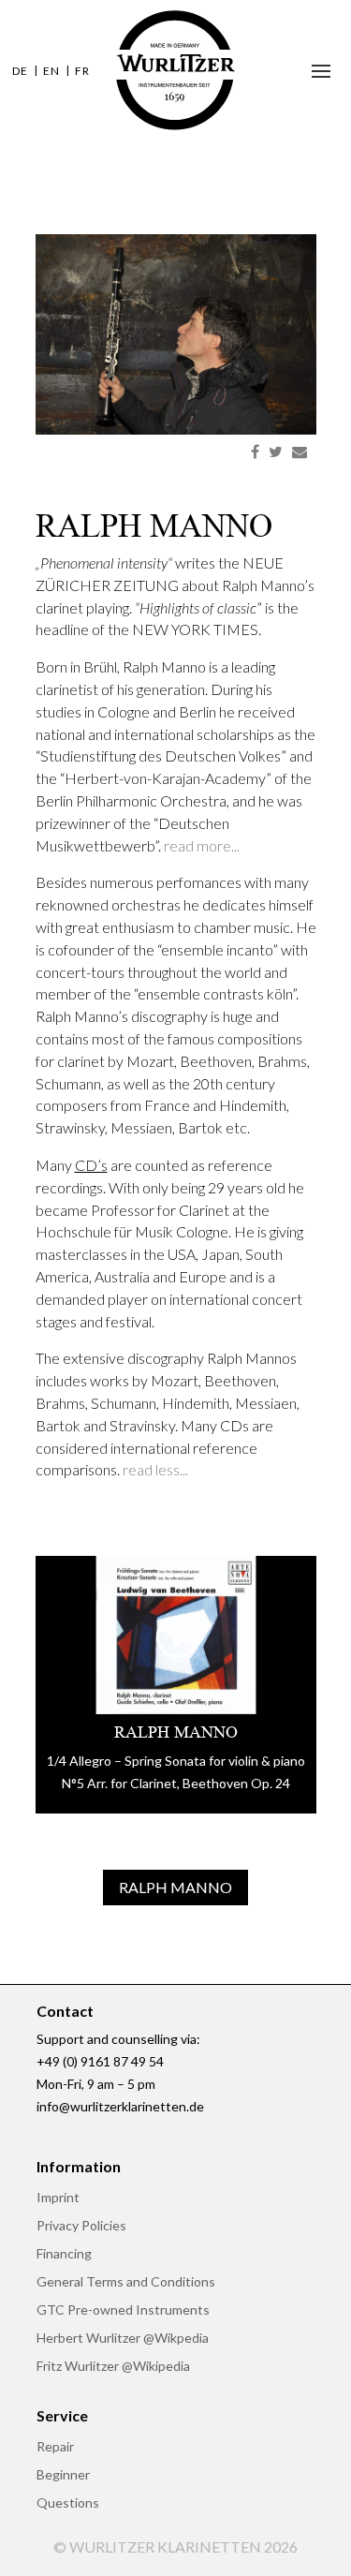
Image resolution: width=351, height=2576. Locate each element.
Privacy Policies (81, 2226)
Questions (68, 2503)
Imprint (58, 2198)
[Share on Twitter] (276, 451)
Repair (55, 2447)
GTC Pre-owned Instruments (123, 2310)
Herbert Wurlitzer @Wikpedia (123, 2339)
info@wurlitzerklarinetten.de (120, 2106)
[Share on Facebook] (255, 451)
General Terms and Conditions (126, 2282)
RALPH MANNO (175, 1887)
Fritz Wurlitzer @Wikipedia (113, 2367)
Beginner (63, 2475)
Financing (64, 2254)
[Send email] (300, 451)
